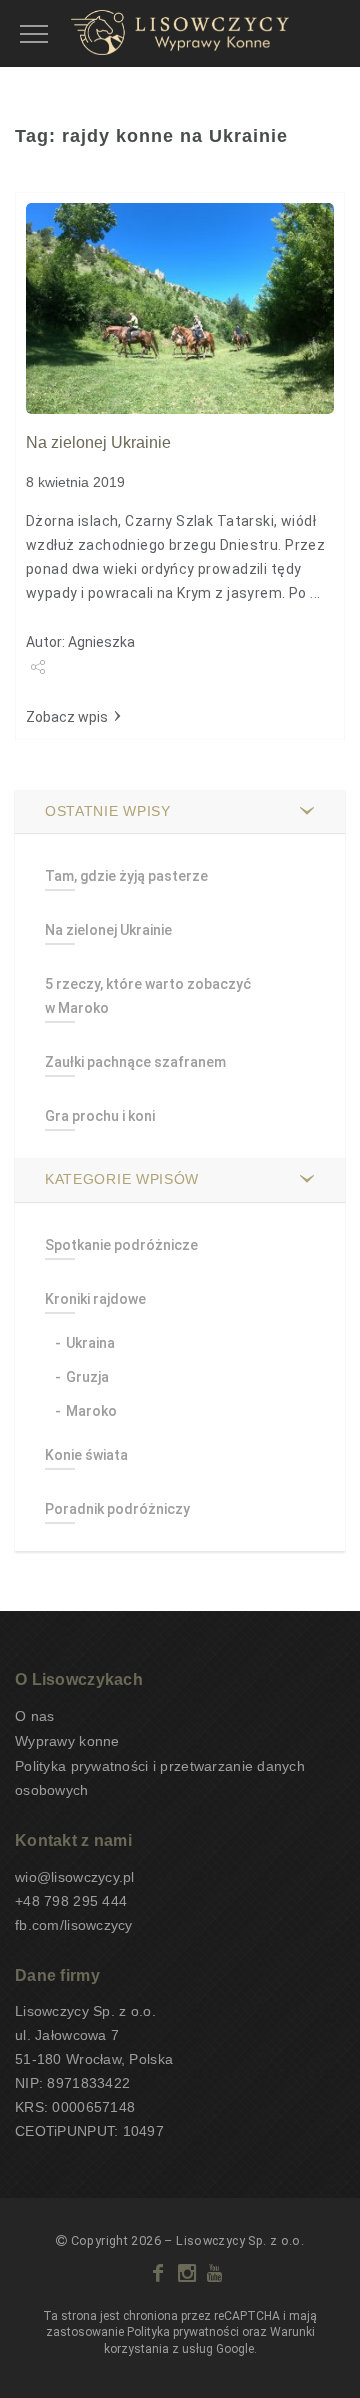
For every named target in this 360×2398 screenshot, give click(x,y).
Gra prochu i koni (100, 1116)
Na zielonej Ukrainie (98, 442)
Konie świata (86, 1455)
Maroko (91, 1411)
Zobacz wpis (67, 717)
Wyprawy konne (67, 1741)
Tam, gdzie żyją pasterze (126, 876)
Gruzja (87, 1377)
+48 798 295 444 (71, 1901)
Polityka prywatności (183, 2332)
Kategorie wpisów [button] (122, 1179)
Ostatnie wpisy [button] (108, 811)
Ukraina (90, 1343)
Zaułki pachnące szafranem (135, 1062)
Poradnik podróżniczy (117, 1509)
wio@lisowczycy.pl (75, 1877)
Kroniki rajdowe (95, 1299)
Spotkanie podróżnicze (121, 1245)
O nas (34, 1716)
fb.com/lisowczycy (74, 1925)
